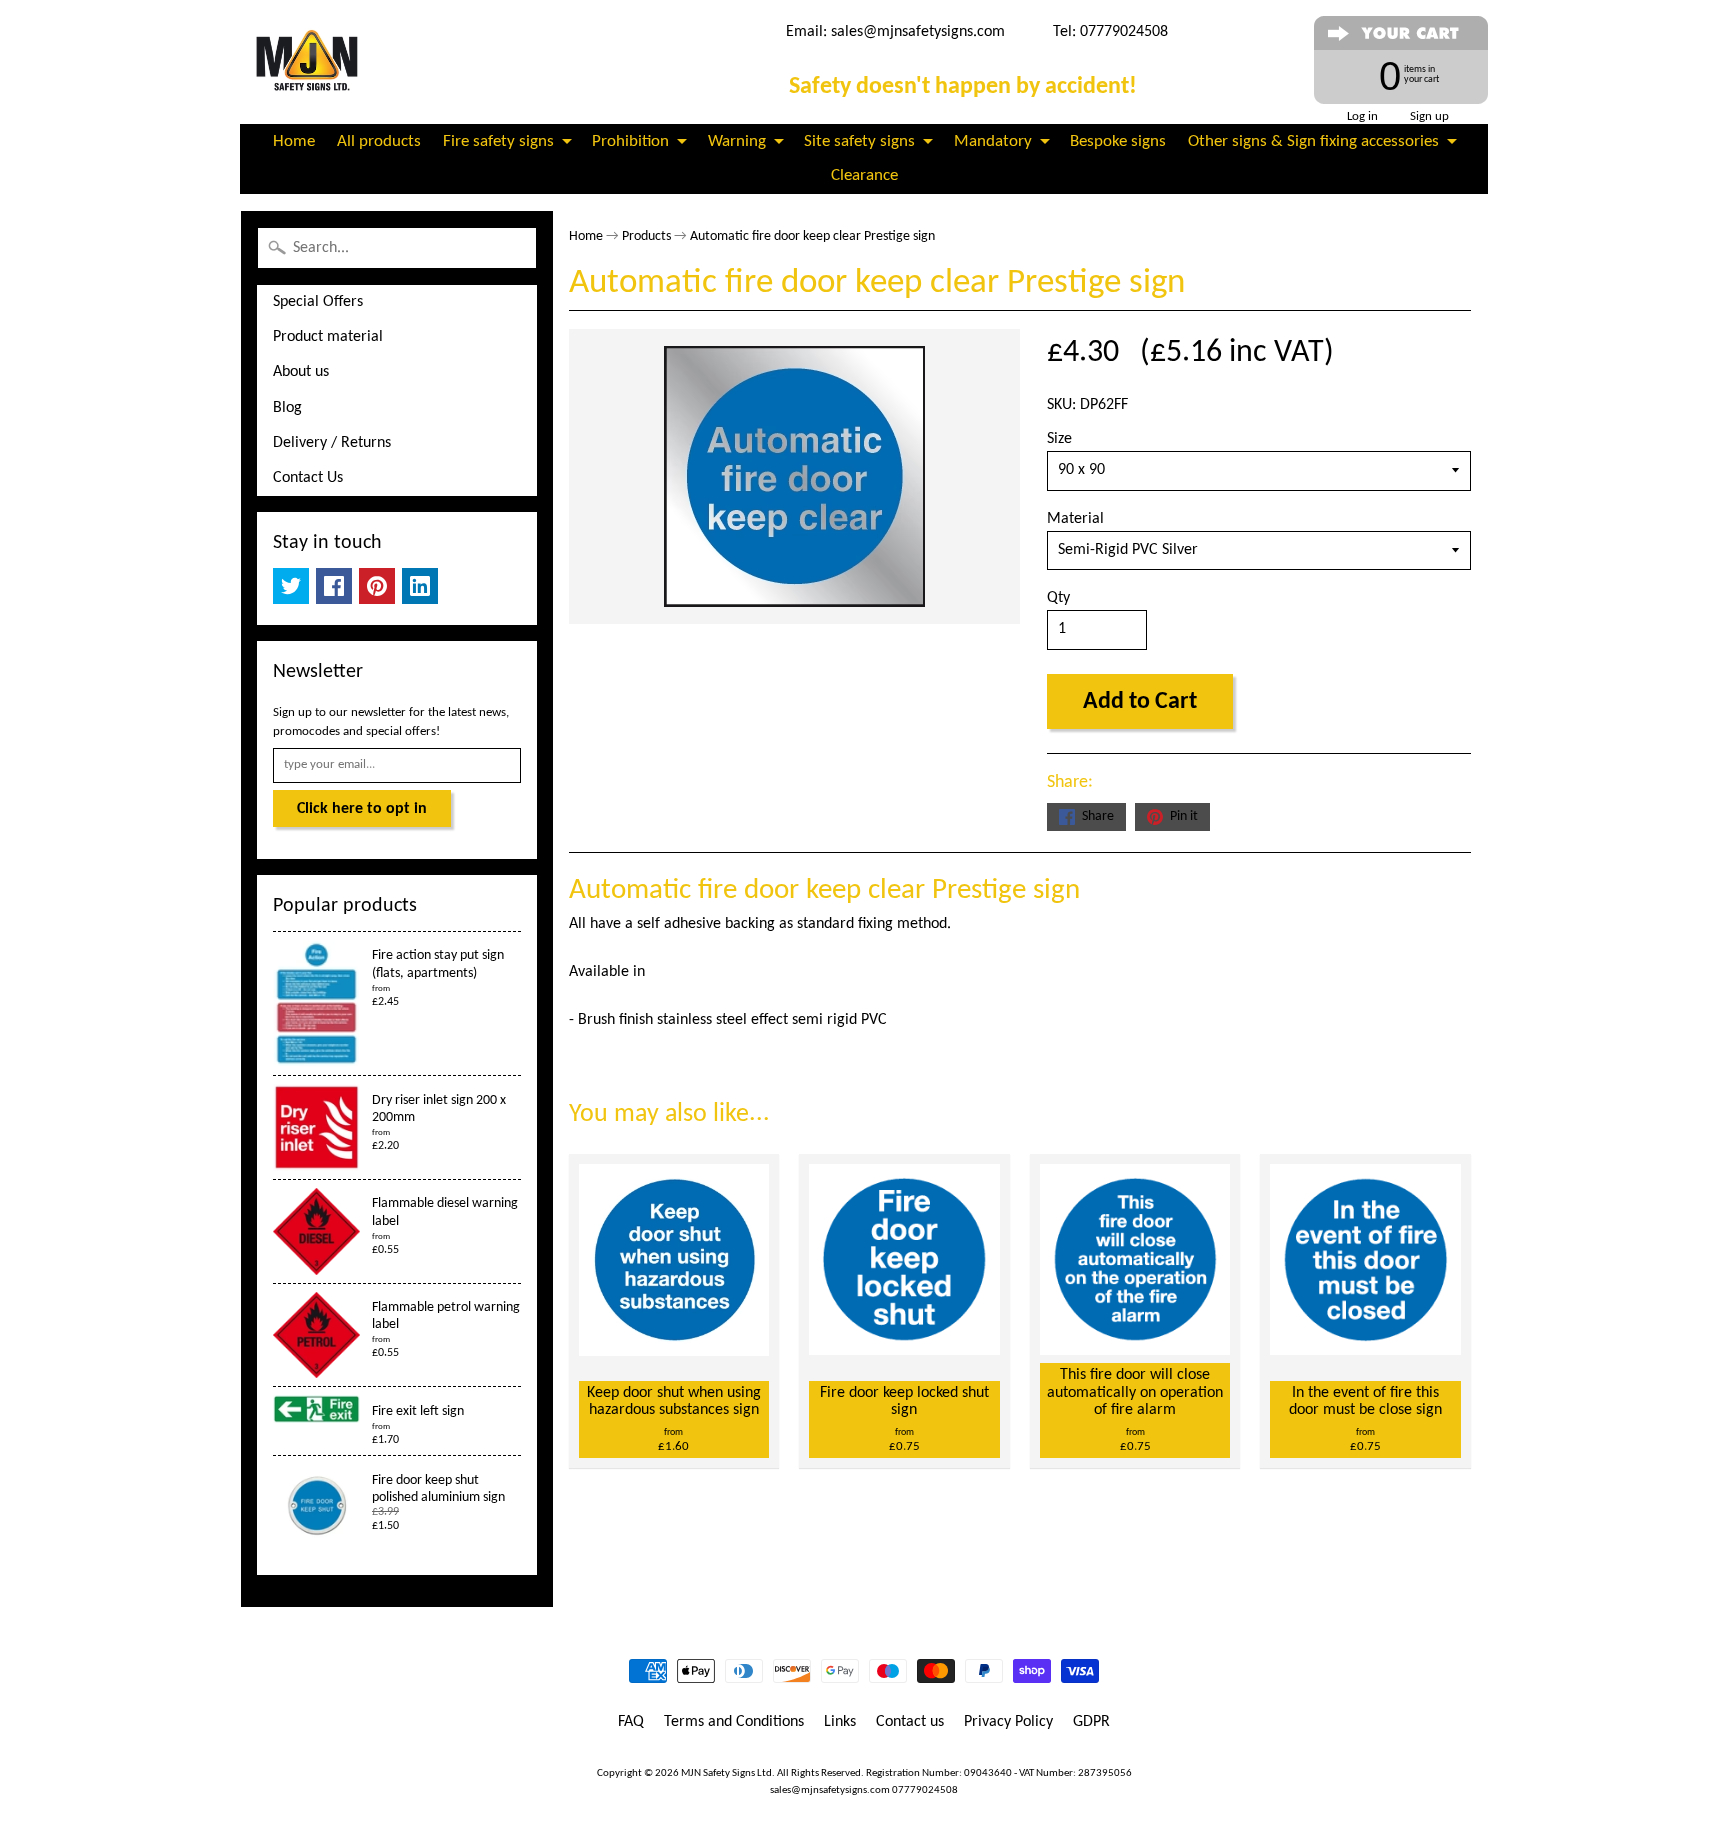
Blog (287, 408)
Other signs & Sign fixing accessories (1313, 141)
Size (1059, 439)
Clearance (864, 175)
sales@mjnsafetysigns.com (918, 32)
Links (840, 1722)
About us (301, 372)
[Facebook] (334, 586)
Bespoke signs (1118, 141)
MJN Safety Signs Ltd (726, 1773)
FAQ (631, 1722)
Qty (1058, 598)
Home (294, 141)
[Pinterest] (377, 586)
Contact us (910, 1722)
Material (1075, 519)
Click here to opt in (362, 809)
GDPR (1091, 1722)
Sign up (1429, 116)
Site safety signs (859, 141)
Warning (737, 141)
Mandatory (993, 141)
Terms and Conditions (734, 1722)
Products (646, 236)
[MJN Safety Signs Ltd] (310, 62)
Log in (1362, 116)
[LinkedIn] (420, 586)
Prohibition (630, 141)
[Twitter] (291, 586)
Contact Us (308, 478)
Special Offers (318, 302)
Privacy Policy (1008, 1722)
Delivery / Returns (332, 443)
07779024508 (925, 1790)
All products (379, 141)
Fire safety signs (498, 141)
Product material (328, 337)
